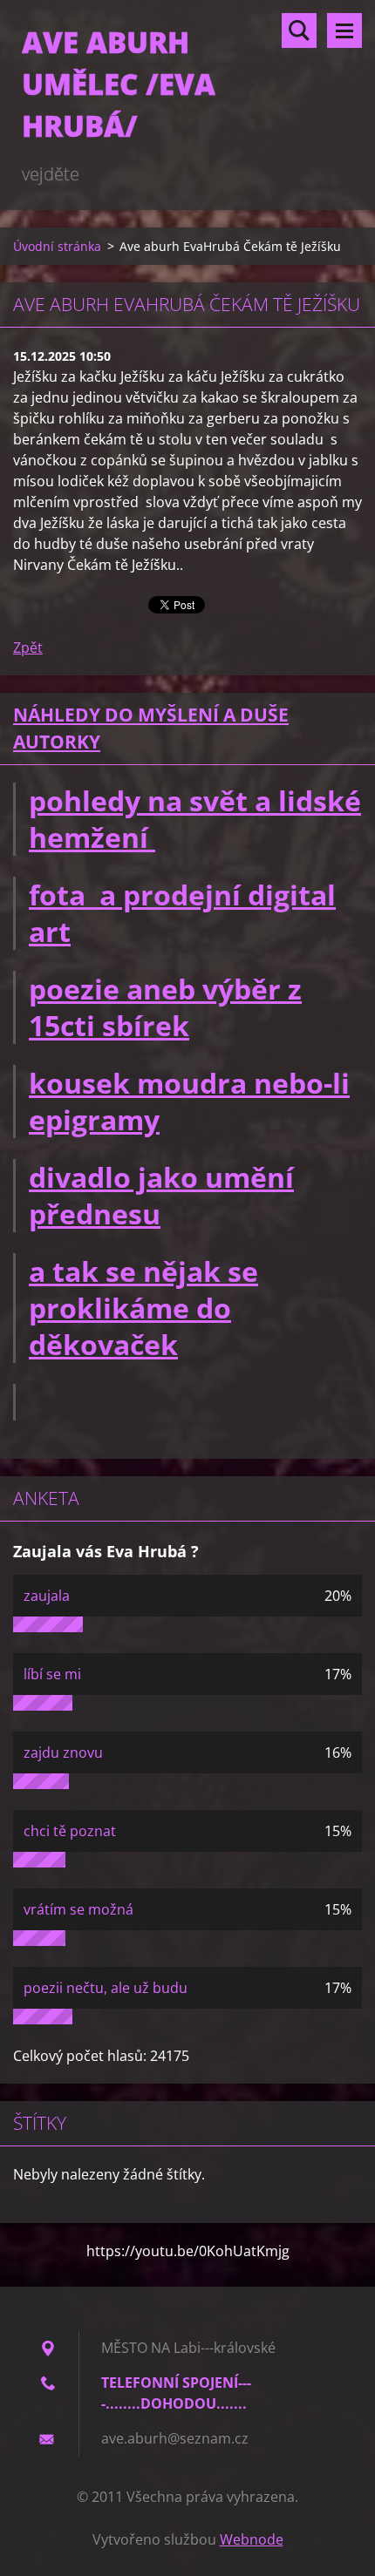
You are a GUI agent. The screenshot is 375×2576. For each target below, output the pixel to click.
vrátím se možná (78, 1909)
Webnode (252, 2539)
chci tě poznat (70, 1831)
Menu (344, 31)
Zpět (28, 647)
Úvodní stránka (57, 246)
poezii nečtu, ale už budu (106, 1988)
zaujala (47, 1596)
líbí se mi (52, 1674)
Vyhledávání (299, 31)
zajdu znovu (63, 1752)
